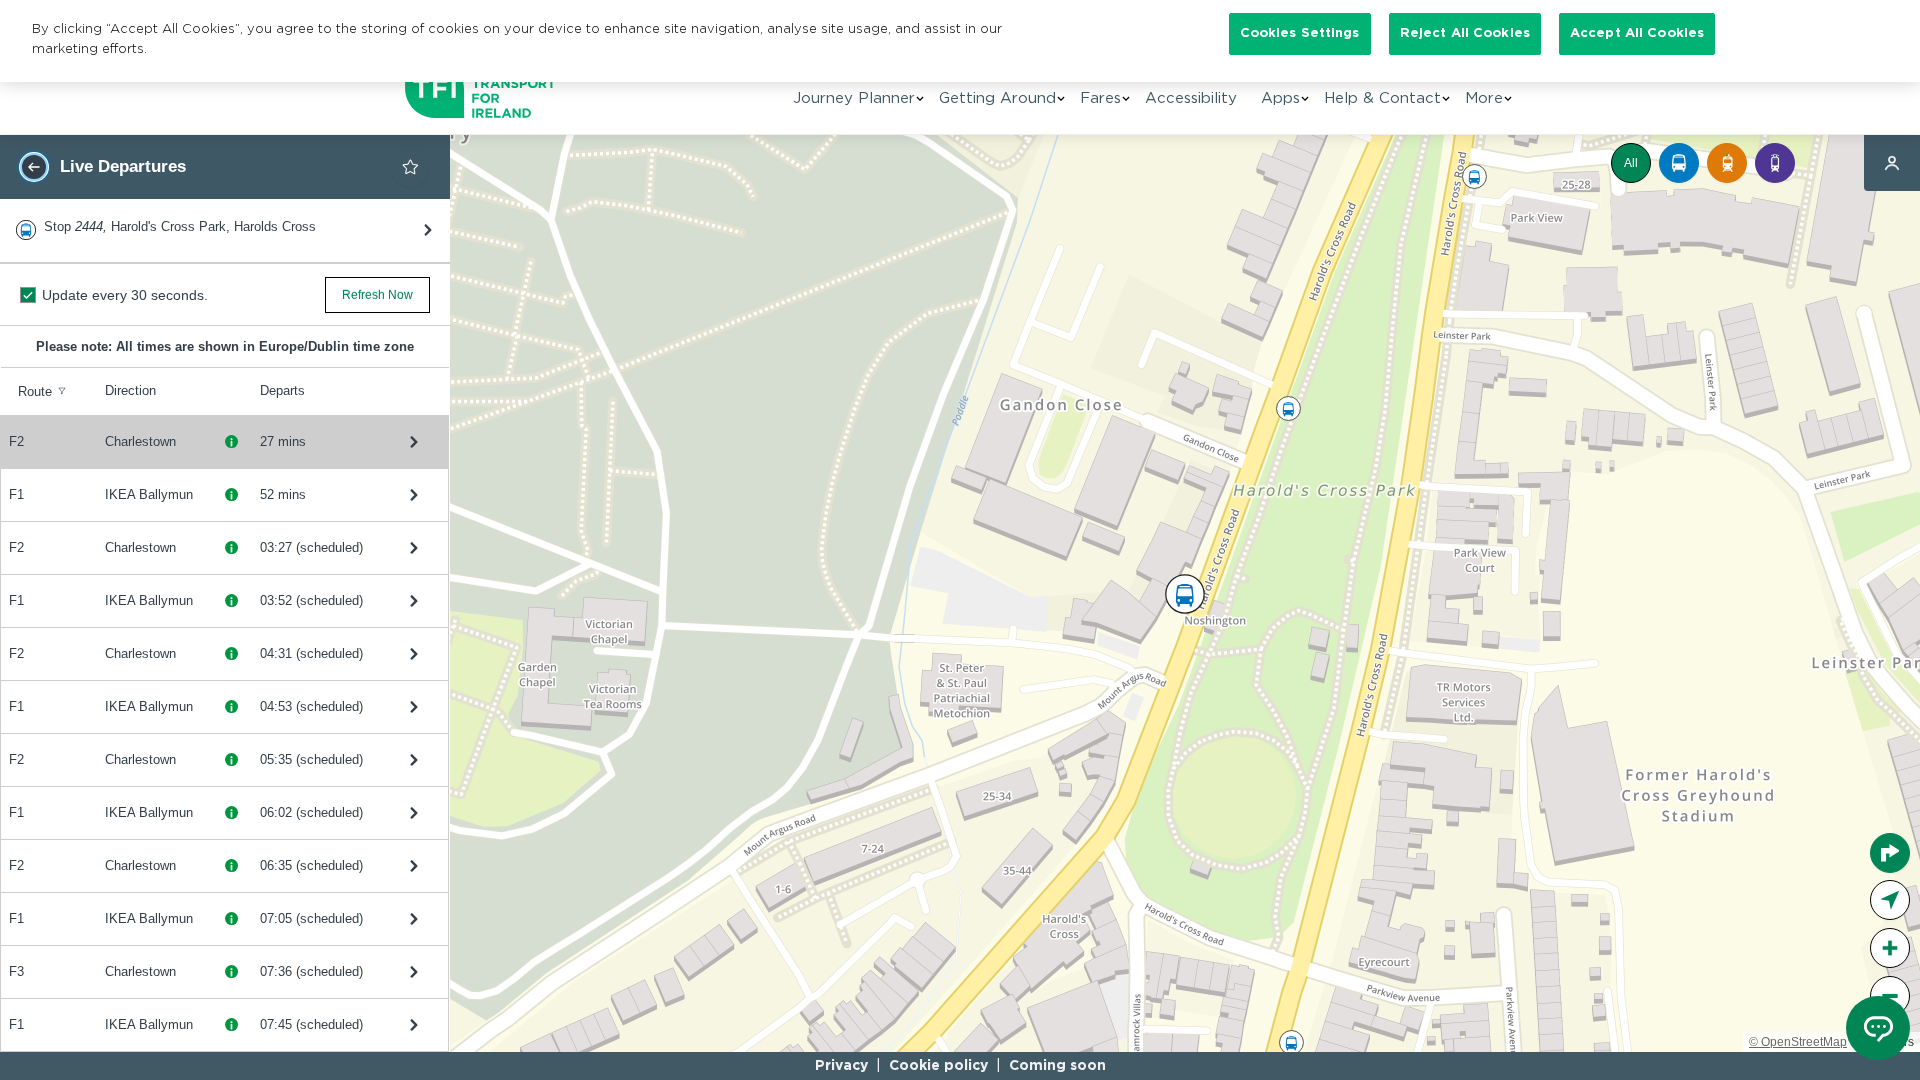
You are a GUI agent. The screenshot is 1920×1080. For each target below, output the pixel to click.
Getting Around (997, 98)
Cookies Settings (1300, 33)
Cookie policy (938, 1066)
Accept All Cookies (1637, 33)
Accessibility (1191, 98)
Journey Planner (854, 98)
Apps (1280, 98)
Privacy (841, 1066)
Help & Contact (1382, 98)
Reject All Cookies (1465, 33)
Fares (1100, 98)
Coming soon (1057, 1066)
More (1484, 98)
